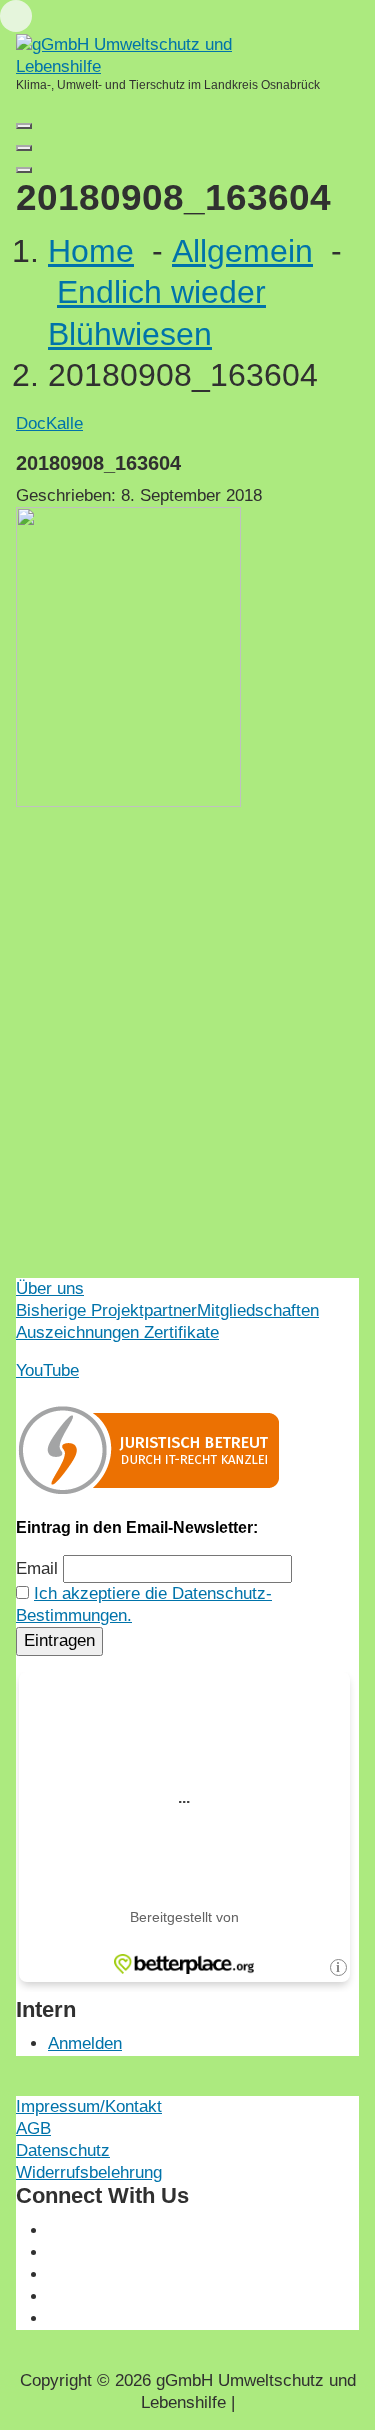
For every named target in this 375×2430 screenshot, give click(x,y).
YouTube (47, 1370)
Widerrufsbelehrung (89, 2172)
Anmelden (85, 2043)
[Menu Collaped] (24, 126)
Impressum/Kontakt (89, 2106)
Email (37, 1568)
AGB (33, 2128)
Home (91, 251)
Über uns (50, 1288)
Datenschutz (63, 2150)
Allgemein (242, 251)
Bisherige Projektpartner (106, 1310)
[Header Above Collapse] (24, 170)
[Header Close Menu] (24, 148)
